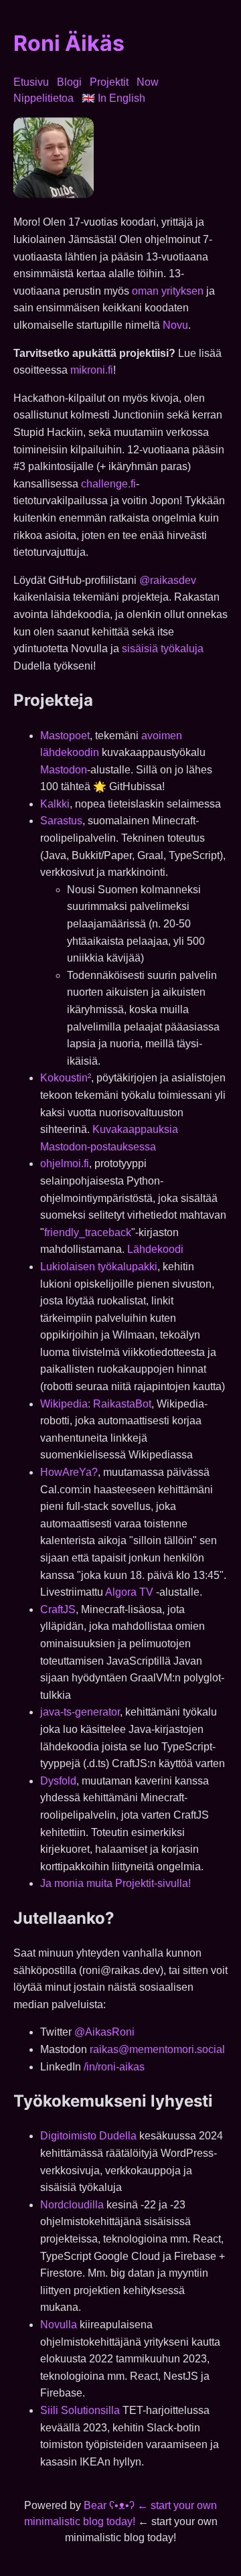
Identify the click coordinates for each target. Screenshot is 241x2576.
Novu (175, 325)
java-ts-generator (80, 1712)
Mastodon (64, 770)
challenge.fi (108, 484)
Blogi (69, 82)
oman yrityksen (168, 291)
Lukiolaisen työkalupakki (99, 1267)
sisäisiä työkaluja (163, 649)
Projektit (109, 82)
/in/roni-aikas (114, 2067)
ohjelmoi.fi (65, 1163)
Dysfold (58, 1781)
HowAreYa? (69, 1472)
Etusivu (31, 82)
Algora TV (129, 1592)
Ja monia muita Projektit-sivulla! (115, 1883)
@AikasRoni (104, 2032)
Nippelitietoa (44, 98)
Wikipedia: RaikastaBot (96, 1404)
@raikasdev (168, 580)
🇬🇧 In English (113, 98)
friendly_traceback (88, 1232)
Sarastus (61, 821)
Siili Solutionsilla (80, 2410)
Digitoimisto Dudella (88, 2136)
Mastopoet (65, 736)
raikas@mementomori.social (157, 2049)
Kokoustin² (66, 1078)
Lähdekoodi (155, 1249)
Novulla (59, 2325)
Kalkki (55, 804)
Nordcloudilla (72, 2205)
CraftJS (58, 1609)
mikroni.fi (92, 370)
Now (148, 82)
